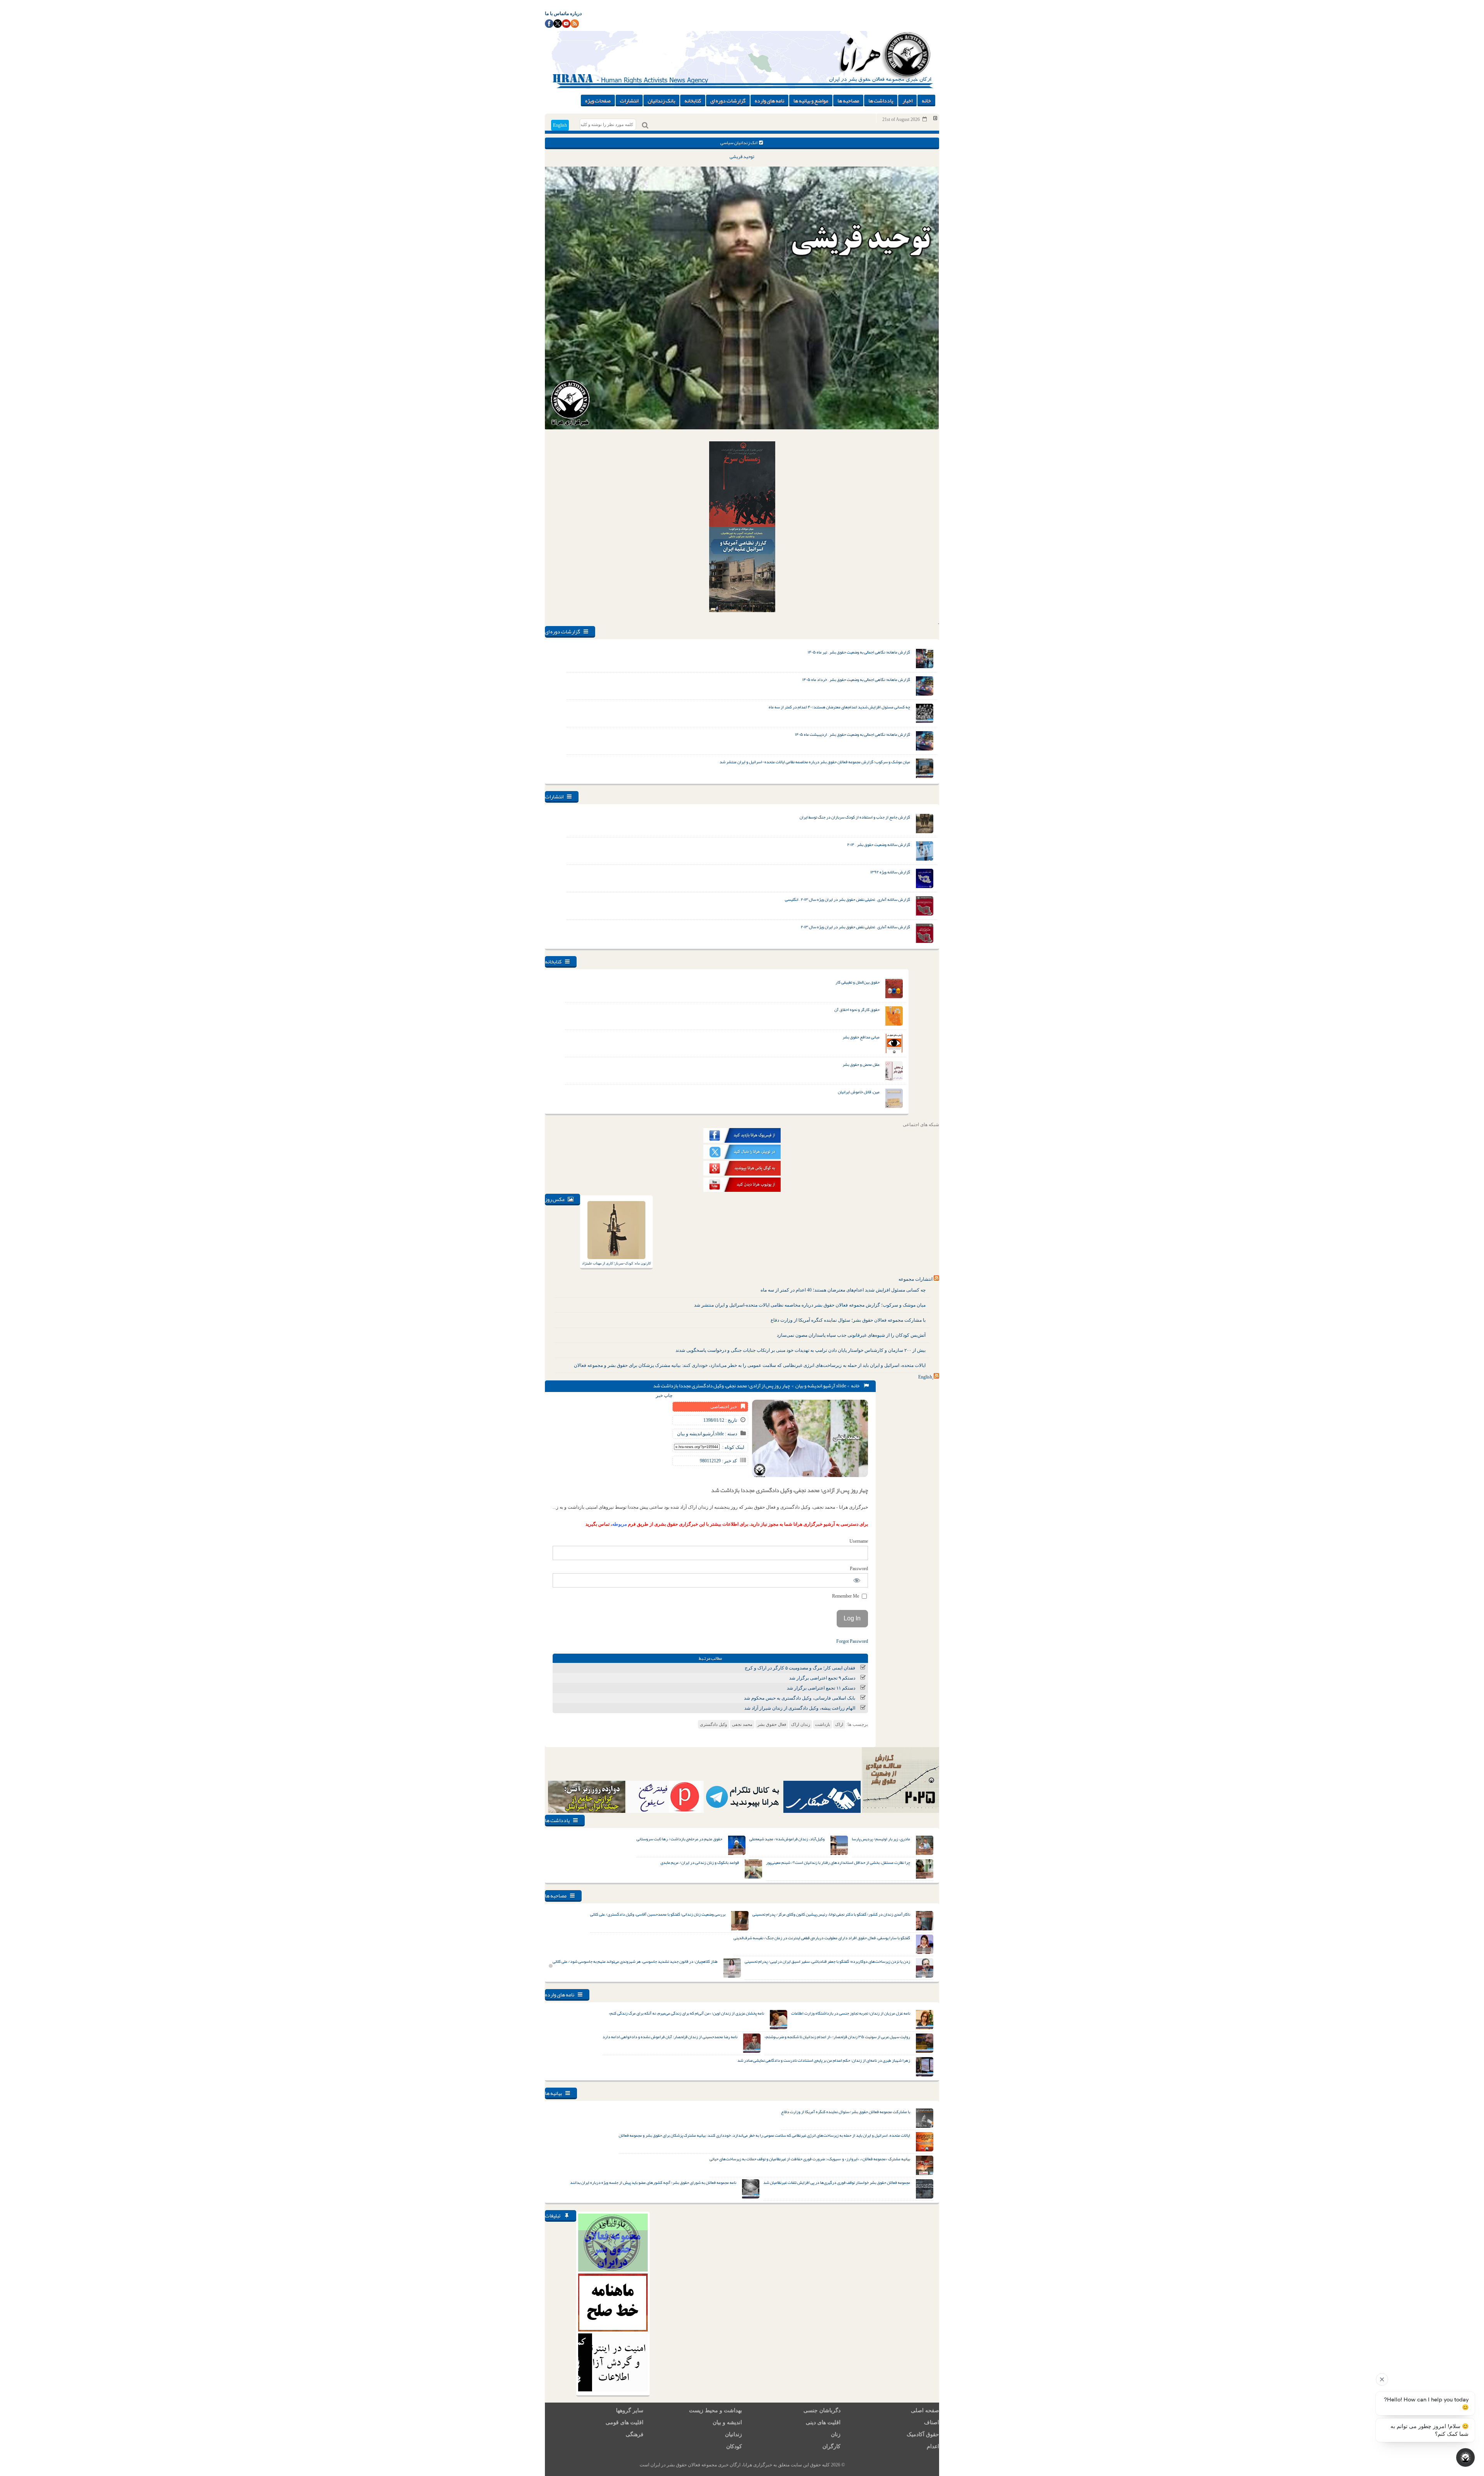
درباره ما (573, 14)
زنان (836, 2434)
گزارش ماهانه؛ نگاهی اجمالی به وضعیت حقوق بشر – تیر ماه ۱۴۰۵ (859, 652)
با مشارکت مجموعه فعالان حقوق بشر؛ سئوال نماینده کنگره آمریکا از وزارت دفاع (848, 1320)
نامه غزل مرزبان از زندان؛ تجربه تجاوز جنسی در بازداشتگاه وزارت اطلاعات (851, 2013)
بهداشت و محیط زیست (716, 2410)
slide (841, 1386)
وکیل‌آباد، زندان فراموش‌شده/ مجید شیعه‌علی (787, 1839)
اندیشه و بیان (809, 1386)
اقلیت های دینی (823, 2422)
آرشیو (829, 1386)
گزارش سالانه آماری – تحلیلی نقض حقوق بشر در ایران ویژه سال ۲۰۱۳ (855, 927)
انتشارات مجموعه (916, 1279)
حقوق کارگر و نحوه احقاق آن (857, 1009)
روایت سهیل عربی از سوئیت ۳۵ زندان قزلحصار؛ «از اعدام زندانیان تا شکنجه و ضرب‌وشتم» (837, 2037)
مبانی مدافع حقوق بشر (861, 1037)
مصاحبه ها (848, 100)
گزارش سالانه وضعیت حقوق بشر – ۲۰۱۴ (879, 844)
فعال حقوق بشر (772, 1724)
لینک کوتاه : (733, 1447)
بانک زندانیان (661, 100)
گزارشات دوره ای (728, 100)
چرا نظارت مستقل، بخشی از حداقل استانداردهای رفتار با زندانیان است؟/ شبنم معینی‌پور (838, 1862)
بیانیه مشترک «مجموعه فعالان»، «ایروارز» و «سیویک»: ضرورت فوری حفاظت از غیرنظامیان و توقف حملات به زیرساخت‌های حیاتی (810, 2159)
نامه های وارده (769, 100)
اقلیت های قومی (625, 2422)
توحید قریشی (742, 157)
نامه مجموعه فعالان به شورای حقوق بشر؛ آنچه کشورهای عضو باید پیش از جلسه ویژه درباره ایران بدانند (653, 2182)
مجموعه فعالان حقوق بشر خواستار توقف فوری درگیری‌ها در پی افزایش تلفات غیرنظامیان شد (837, 2182)
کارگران (831, 2446)
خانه (926, 100)
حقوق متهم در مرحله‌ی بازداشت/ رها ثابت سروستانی (679, 1839)
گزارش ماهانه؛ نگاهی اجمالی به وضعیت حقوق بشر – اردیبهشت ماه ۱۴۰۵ (853, 734)
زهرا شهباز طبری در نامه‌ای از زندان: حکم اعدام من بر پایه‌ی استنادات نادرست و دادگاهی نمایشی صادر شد (824, 2060)
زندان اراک (801, 1724)
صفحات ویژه (598, 100)
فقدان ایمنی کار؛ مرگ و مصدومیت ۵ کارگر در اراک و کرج (800, 1668)
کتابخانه (693, 100)
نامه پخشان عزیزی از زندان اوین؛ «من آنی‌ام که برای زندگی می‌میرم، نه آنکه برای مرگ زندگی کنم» (686, 2013)
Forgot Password (852, 1641)
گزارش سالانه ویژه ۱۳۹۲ (890, 872)
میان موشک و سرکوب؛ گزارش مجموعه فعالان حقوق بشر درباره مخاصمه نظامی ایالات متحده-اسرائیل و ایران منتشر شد (815, 762)
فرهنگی (635, 2434)
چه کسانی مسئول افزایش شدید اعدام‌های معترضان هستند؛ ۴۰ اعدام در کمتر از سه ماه (839, 707)
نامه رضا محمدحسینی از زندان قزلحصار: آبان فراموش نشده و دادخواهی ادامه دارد (670, 2037)
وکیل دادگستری (713, 1724)
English (560, 125)
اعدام (933, 2446)
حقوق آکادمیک (923, 2434)
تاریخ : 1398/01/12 (720, 1420)
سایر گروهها (630, 2410)
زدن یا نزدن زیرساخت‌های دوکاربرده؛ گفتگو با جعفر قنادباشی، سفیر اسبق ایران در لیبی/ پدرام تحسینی (827, 1961)
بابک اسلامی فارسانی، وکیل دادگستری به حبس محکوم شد (800, 1698)
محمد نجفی (742, 1724)
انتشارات (629, 100)
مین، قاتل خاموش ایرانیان (859, 1092)
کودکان (734, 2446)
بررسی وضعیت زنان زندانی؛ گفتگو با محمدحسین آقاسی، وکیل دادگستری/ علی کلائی (658, 1914)
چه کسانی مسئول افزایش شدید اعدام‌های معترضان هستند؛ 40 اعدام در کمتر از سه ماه (843, 1290)
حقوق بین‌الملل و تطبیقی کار (858, 982)
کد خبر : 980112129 (718, 1461)
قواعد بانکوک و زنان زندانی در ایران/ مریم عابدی (700, 1862)
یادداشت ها (881, 100)
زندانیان (733, 2434)
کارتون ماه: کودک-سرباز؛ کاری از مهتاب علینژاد (616, 1263)
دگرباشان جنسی (822, 2410)
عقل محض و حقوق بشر (861, 1064)
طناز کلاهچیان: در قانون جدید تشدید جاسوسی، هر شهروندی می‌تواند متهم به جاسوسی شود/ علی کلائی (635, 1961)
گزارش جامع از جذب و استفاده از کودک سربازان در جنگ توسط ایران (855, 817)
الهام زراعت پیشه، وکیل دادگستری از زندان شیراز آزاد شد (800, 1708)
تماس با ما (555, 14)
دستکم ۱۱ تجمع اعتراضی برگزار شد (821, 1688)
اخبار (907, 100)
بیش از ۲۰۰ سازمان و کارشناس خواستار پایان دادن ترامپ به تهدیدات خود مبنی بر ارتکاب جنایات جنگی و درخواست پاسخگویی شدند (801, 1350)
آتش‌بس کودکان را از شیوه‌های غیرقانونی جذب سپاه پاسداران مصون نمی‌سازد (851, 1335)
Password (859, 1569)
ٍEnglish (925, 1377)
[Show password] (857, 1580)
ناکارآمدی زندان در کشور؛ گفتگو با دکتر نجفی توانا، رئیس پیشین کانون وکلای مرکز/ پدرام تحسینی (831, 1914)
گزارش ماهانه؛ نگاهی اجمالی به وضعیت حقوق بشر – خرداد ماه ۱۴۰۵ (856, 679)
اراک (839, 1724)
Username (859, 1541)
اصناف (932, 2422)
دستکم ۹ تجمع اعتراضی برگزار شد (822, 1678)
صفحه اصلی (925, 2410)
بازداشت (823, 1724)
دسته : (730, 1434)
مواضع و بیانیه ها (811, 100)
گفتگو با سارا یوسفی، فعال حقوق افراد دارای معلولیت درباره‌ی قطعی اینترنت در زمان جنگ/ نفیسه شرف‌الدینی (822, 1938)
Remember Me (846, 1596)
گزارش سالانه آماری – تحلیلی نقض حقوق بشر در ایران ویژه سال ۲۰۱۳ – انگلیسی (848, 899)
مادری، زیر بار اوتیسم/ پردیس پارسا (881, 1839)
